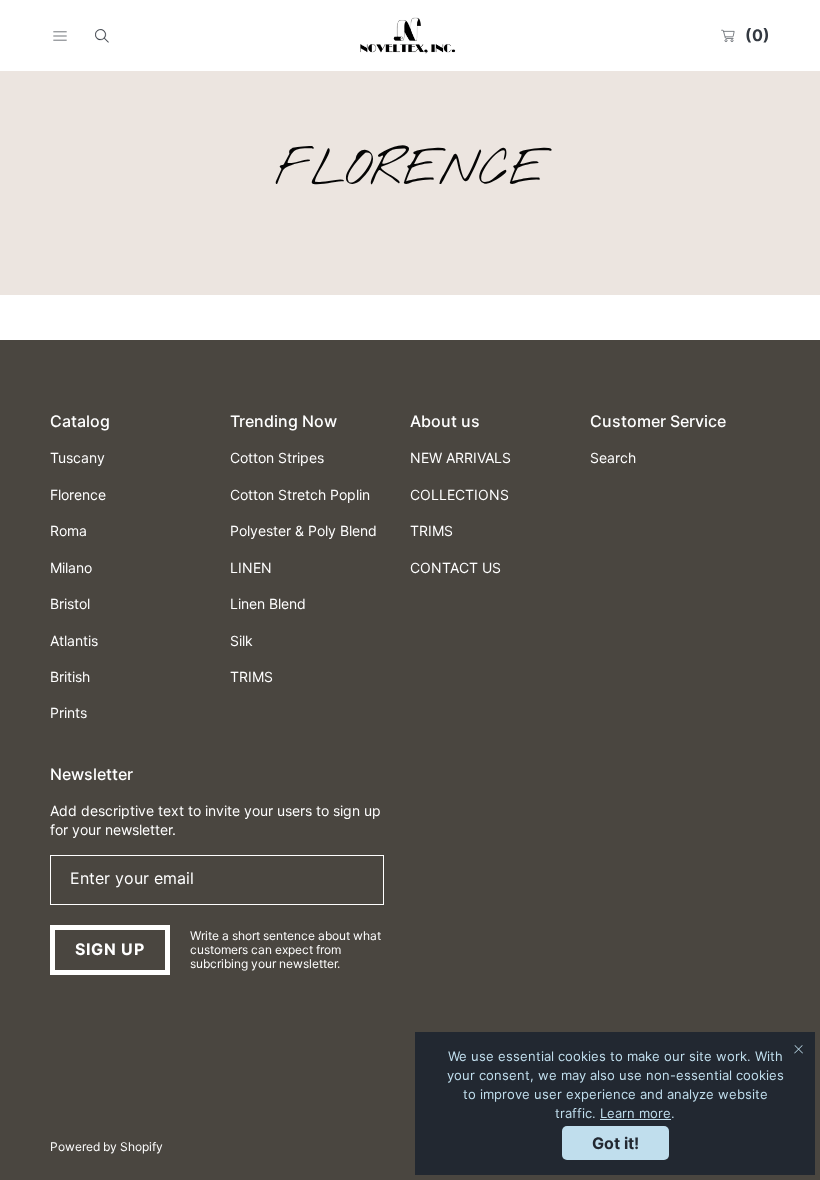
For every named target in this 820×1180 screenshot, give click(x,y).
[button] (60, 36)
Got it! (615, 1143)
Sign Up (110, 949)
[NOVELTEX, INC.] (410, 35)
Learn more (635, 1113)
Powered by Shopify (106, 1146)
